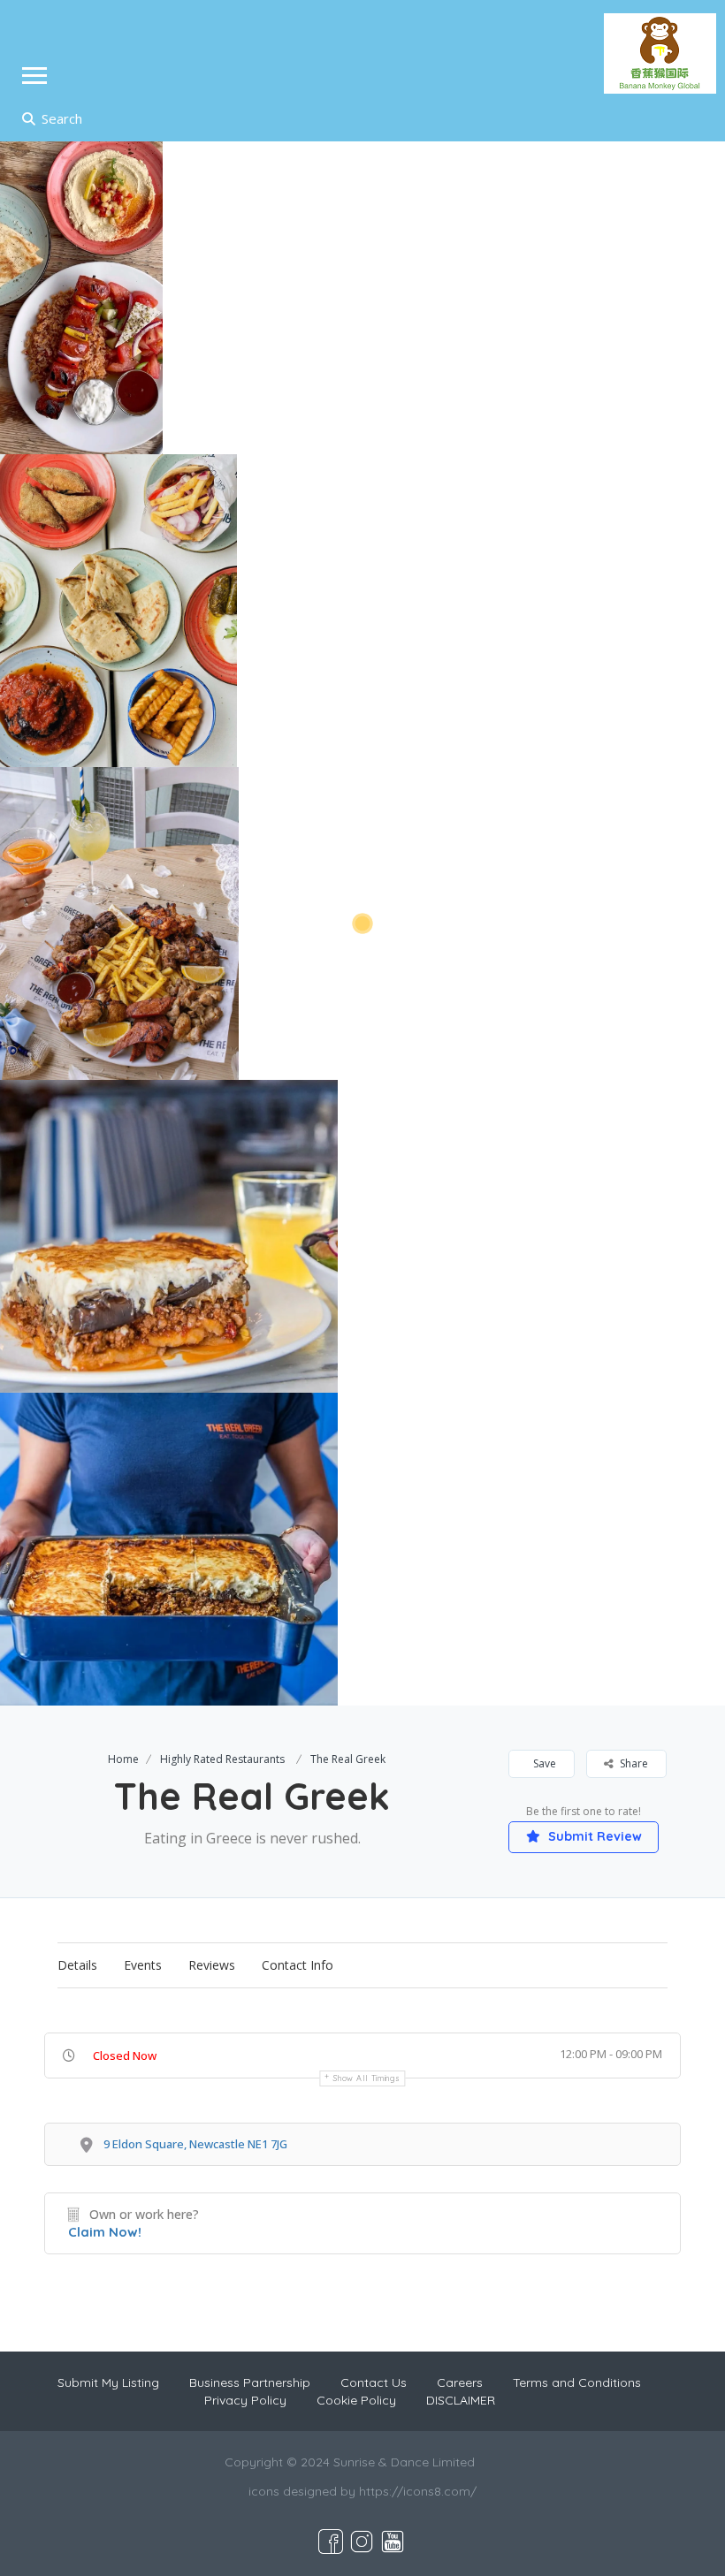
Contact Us (374, 2382)
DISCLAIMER (461, 2400)
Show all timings (366, 2078)
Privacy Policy (245, 2400)
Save (543, 1763)
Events (143, 1965)
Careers (460, 2382)
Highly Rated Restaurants (222, 1759)
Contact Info (298, 1965)
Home (123, 1759)
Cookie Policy (356, 2400)
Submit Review (593, 1836)
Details (77, 1965)
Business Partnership (250, 2382)
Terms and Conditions (577, 2382)
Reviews (212, 1965)
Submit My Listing (108, 2382)
